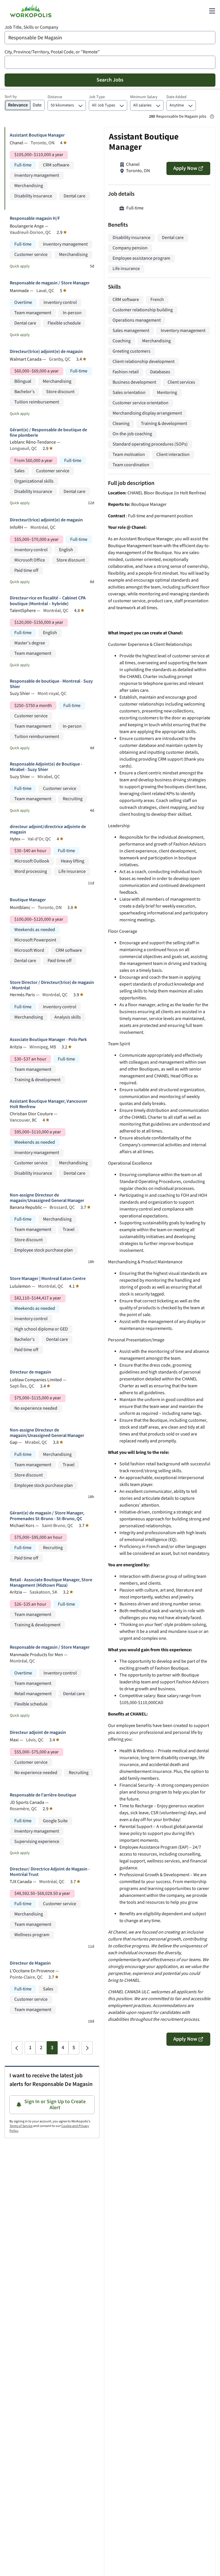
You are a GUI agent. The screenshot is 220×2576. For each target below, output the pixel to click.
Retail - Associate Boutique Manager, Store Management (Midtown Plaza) (51, 1583)
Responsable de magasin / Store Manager (50, 283)
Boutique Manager (28, 900)
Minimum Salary (144, 97)
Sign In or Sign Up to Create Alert (55, 2105)
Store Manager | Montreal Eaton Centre (48, 1279)
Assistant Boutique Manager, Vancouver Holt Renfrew (49, 1104)
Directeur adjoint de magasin (38, 1733)
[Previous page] (17, 2048)
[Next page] (87, 2048)
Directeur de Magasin (30, 1963)
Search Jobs (110, 80)
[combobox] (110, 38)
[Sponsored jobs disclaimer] (212, 116)
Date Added (176, 97)
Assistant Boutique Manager (37, 135)
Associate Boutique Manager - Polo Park (48, 1040)
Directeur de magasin (30, 1372)
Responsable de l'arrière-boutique (43, 1795)
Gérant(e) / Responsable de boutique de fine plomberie (48, 433)
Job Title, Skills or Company (31, 27)
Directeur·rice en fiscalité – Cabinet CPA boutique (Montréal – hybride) (48, 601)
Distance (55, 97)
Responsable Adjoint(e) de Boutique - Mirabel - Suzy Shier (46, 767)
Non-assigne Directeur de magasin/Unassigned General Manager (47, 1198)
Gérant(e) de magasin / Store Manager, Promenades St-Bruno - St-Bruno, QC (47, 1516)
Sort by (11, 97)
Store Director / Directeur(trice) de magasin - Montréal (52, 985)
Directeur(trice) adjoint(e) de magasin (46, 352)
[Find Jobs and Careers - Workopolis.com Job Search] (31, 11)
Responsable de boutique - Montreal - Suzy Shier (51, 684)
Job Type (97, 97)
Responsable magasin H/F (35, 218)
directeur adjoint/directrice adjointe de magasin (48, 829)
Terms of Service (21, 2126)
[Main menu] (212, 11)
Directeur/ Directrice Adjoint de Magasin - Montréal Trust (50, 1872)
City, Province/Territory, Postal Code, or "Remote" (52, 52)
